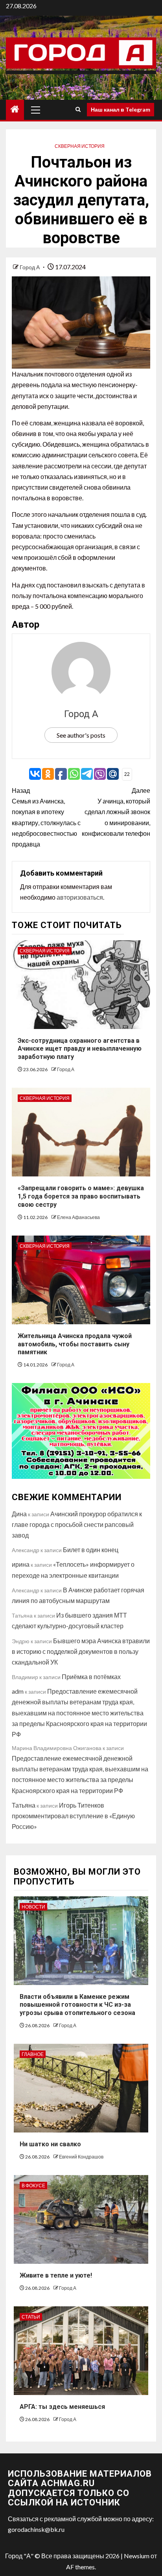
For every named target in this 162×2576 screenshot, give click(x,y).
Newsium (137, 2556)
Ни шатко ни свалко (50, 2144)
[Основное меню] (36, 110)
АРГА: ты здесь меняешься (62, 2407)
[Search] (78, 110)
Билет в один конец (91, 1550)
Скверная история (80, 146)
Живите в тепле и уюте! (56, 2275)
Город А (30, 267)
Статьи (31, 2317)
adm (18, 1691)
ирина (21, 1564)
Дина (19, 1514)
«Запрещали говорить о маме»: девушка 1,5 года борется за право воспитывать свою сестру (81, 1196)
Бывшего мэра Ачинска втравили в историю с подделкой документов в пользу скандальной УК (81, 1651)
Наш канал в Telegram (121, 109)
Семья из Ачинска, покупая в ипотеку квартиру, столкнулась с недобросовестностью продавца (46, 817)
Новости (33, 1907)
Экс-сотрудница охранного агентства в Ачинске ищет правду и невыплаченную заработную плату (80, 1049)
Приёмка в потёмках (91, 1677)
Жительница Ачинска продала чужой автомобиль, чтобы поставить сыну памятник (75, 1344)
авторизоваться (80, 897)
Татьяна (24, 1805)
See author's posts (81, 735)
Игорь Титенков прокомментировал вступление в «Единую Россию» (73, 1816)
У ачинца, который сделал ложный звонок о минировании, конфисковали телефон (116, 812)
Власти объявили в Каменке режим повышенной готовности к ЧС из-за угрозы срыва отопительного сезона (77, 2005)
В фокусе (33, 2185)
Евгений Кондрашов (81, 2157)
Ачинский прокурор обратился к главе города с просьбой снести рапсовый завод (77, 1524)
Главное (33, 2054)
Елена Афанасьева (78, 1217)
